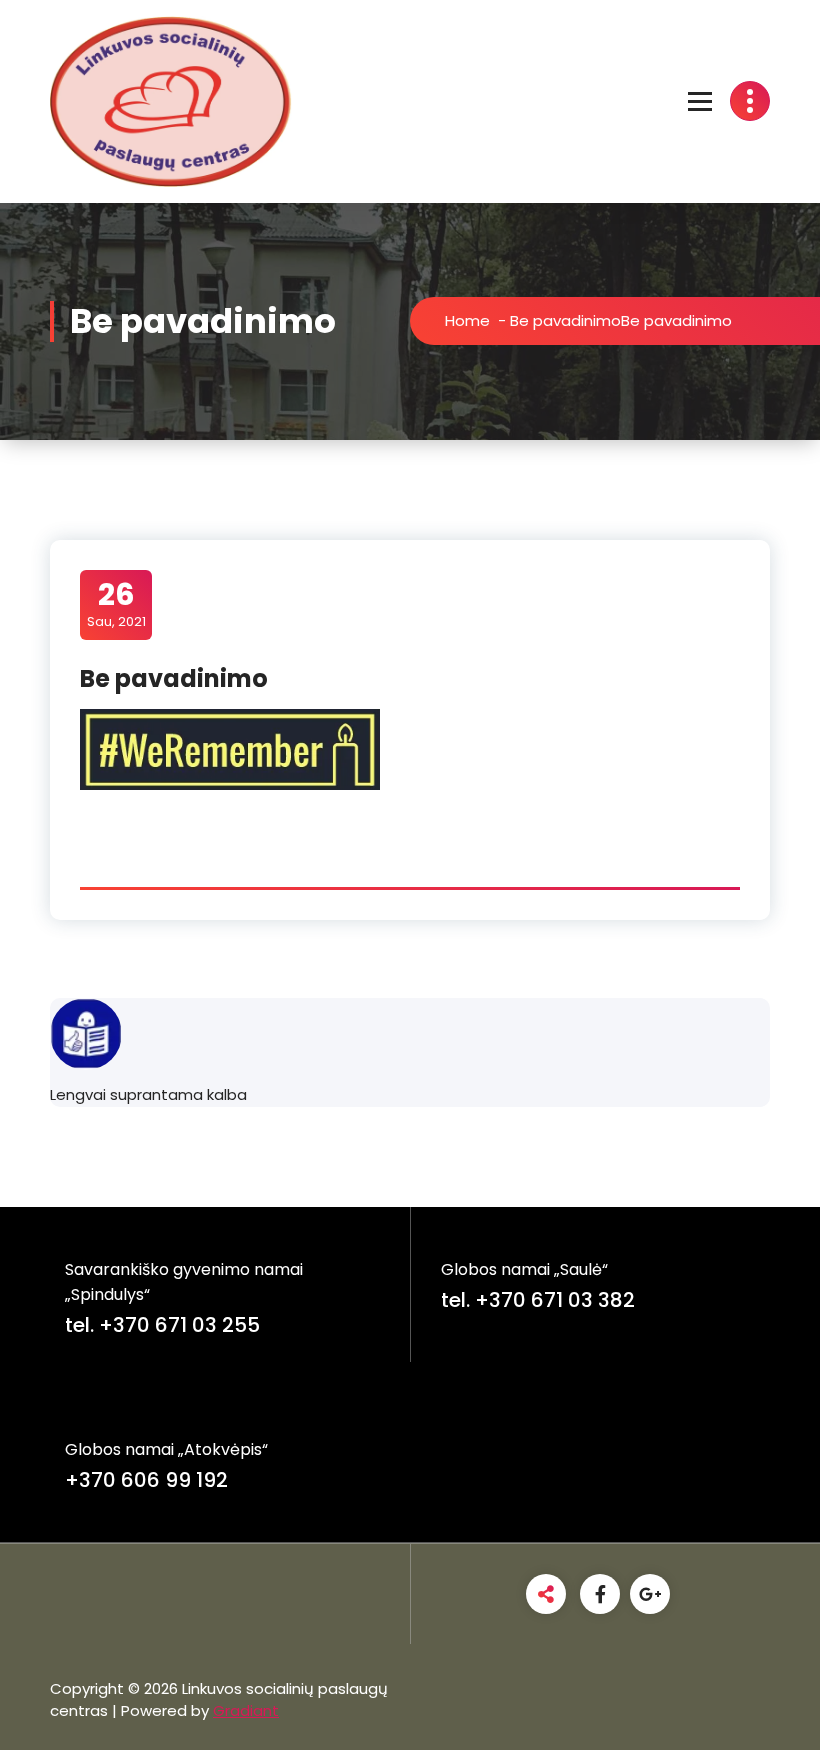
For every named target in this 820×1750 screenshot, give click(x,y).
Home (467, 320)
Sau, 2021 (116, 604)
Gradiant (246, 1710)
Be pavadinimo (565, 320)
